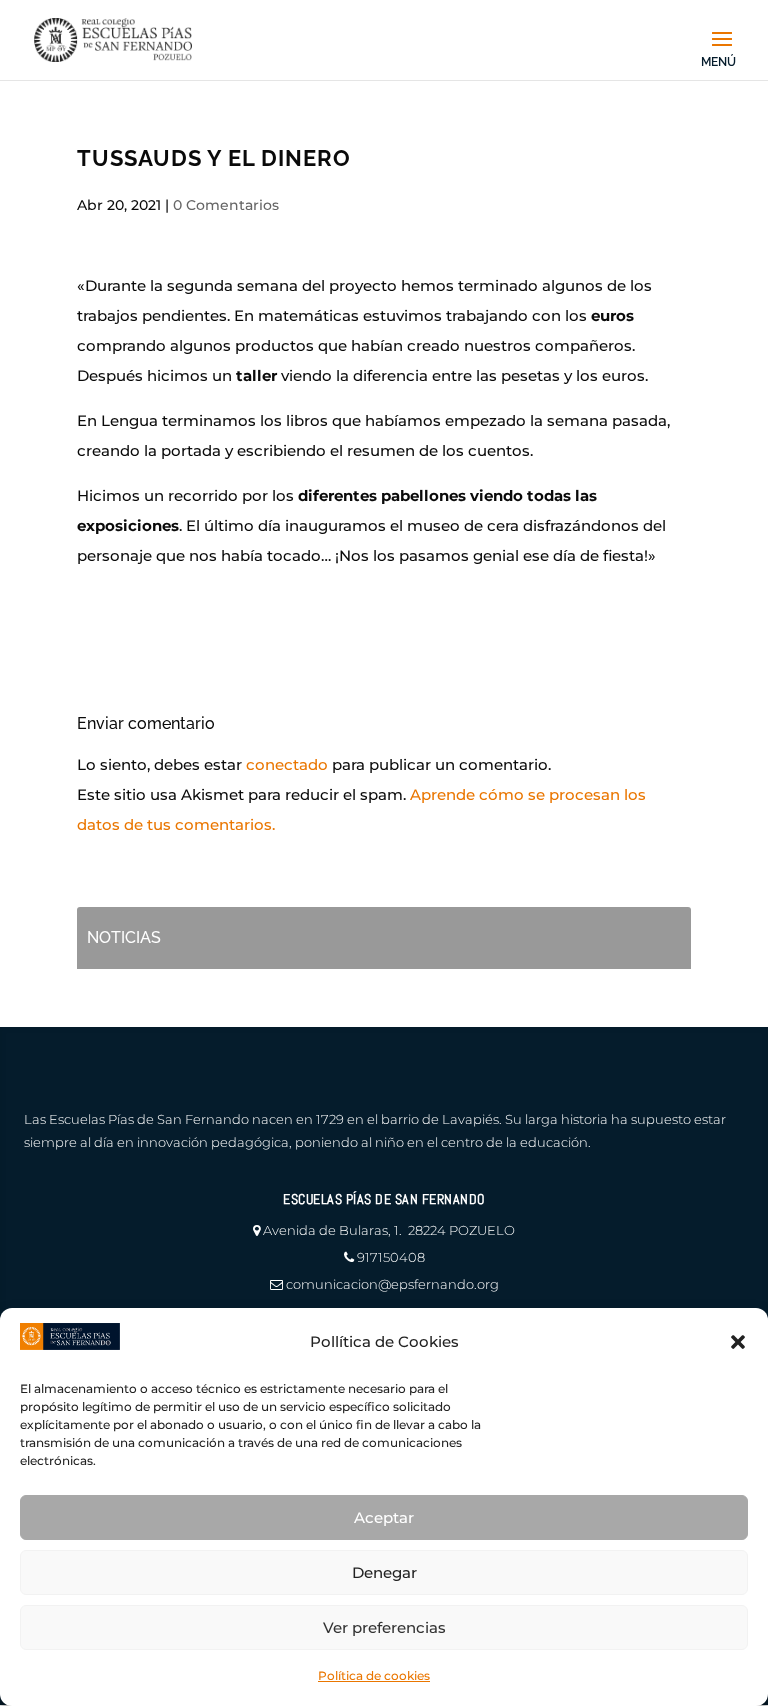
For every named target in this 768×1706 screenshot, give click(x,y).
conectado (287, 764)
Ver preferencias (384, 1627)
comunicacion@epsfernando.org (392, 1284)
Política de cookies (374, 1675)
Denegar (384, 1572)
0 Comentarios (226, 205)
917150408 (391, 1257)
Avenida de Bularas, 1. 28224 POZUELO (389, 1230)
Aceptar (384, 1517)
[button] (738, 1342)
